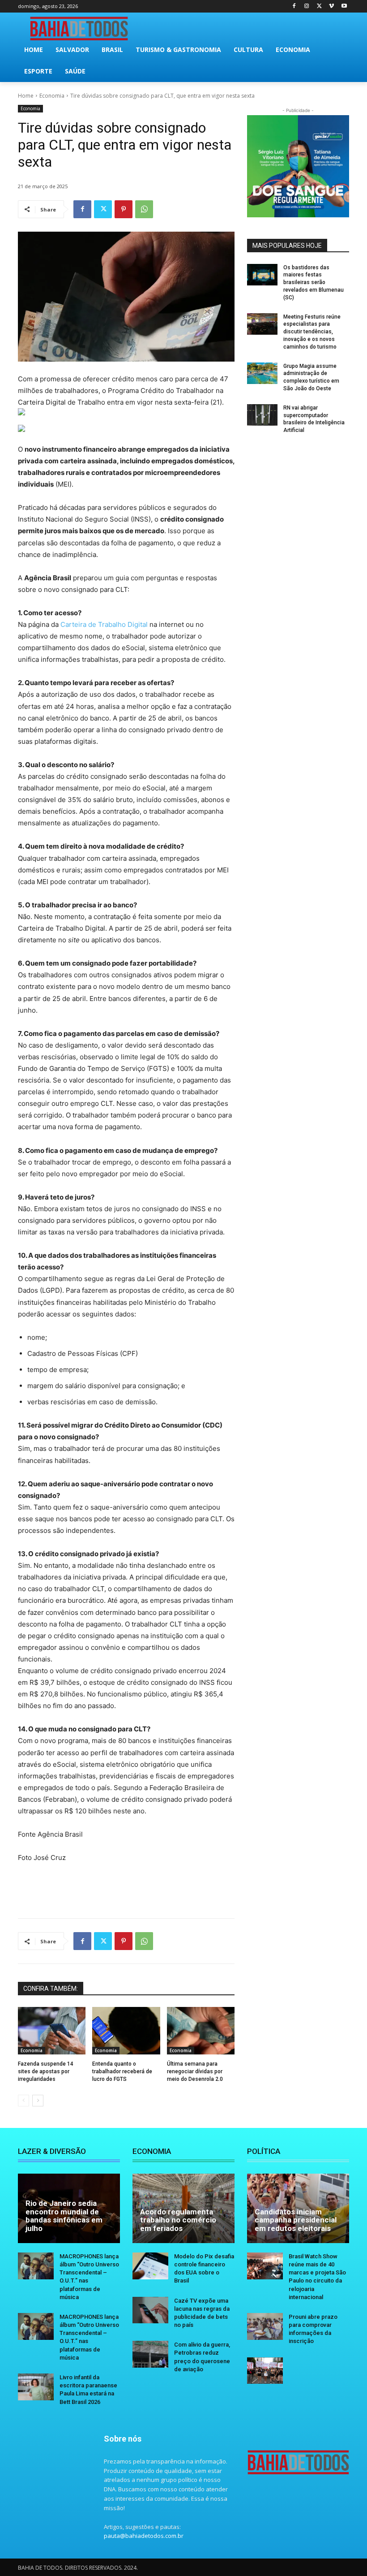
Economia (52, 96)
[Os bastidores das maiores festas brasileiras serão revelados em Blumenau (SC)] (262, 275)
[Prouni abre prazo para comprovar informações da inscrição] (265, 2326)
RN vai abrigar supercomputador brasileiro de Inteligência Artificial (314, 419)
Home (26, 96)
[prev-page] (23, 2101)
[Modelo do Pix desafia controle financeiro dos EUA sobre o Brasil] (150, 2266)
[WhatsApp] (144, 209)
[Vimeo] (331, 6)
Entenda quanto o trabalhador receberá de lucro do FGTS (122, 2071)
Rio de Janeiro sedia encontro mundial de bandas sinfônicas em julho (64, 2216)
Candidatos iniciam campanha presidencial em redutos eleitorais (296, 2220)
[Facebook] (294, 6)
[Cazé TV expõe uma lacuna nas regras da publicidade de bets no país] (150, 2310)
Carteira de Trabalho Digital (104, 624)
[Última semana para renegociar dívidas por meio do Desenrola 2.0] (201, 2031)
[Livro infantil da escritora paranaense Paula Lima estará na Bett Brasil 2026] (36, 2387)
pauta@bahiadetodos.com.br (144, 2536)
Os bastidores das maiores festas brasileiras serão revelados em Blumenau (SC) (314, 283)
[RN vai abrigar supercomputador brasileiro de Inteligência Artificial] (262, 415)
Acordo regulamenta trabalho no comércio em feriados (178, 2220)
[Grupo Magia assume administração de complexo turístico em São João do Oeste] (262, 373)
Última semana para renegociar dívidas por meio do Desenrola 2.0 (195, 2071)
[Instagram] (307, 6)
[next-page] (38, 2101)
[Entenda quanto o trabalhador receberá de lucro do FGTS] (126, 2031)
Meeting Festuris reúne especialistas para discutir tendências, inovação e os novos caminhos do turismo (312, 332)
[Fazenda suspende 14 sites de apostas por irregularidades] (52, 2031)
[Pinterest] (124, 209)
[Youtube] (344, 6)
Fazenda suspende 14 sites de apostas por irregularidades (46, 2071)
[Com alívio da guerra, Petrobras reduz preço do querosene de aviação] (150, 2354)
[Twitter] (319, 6)
